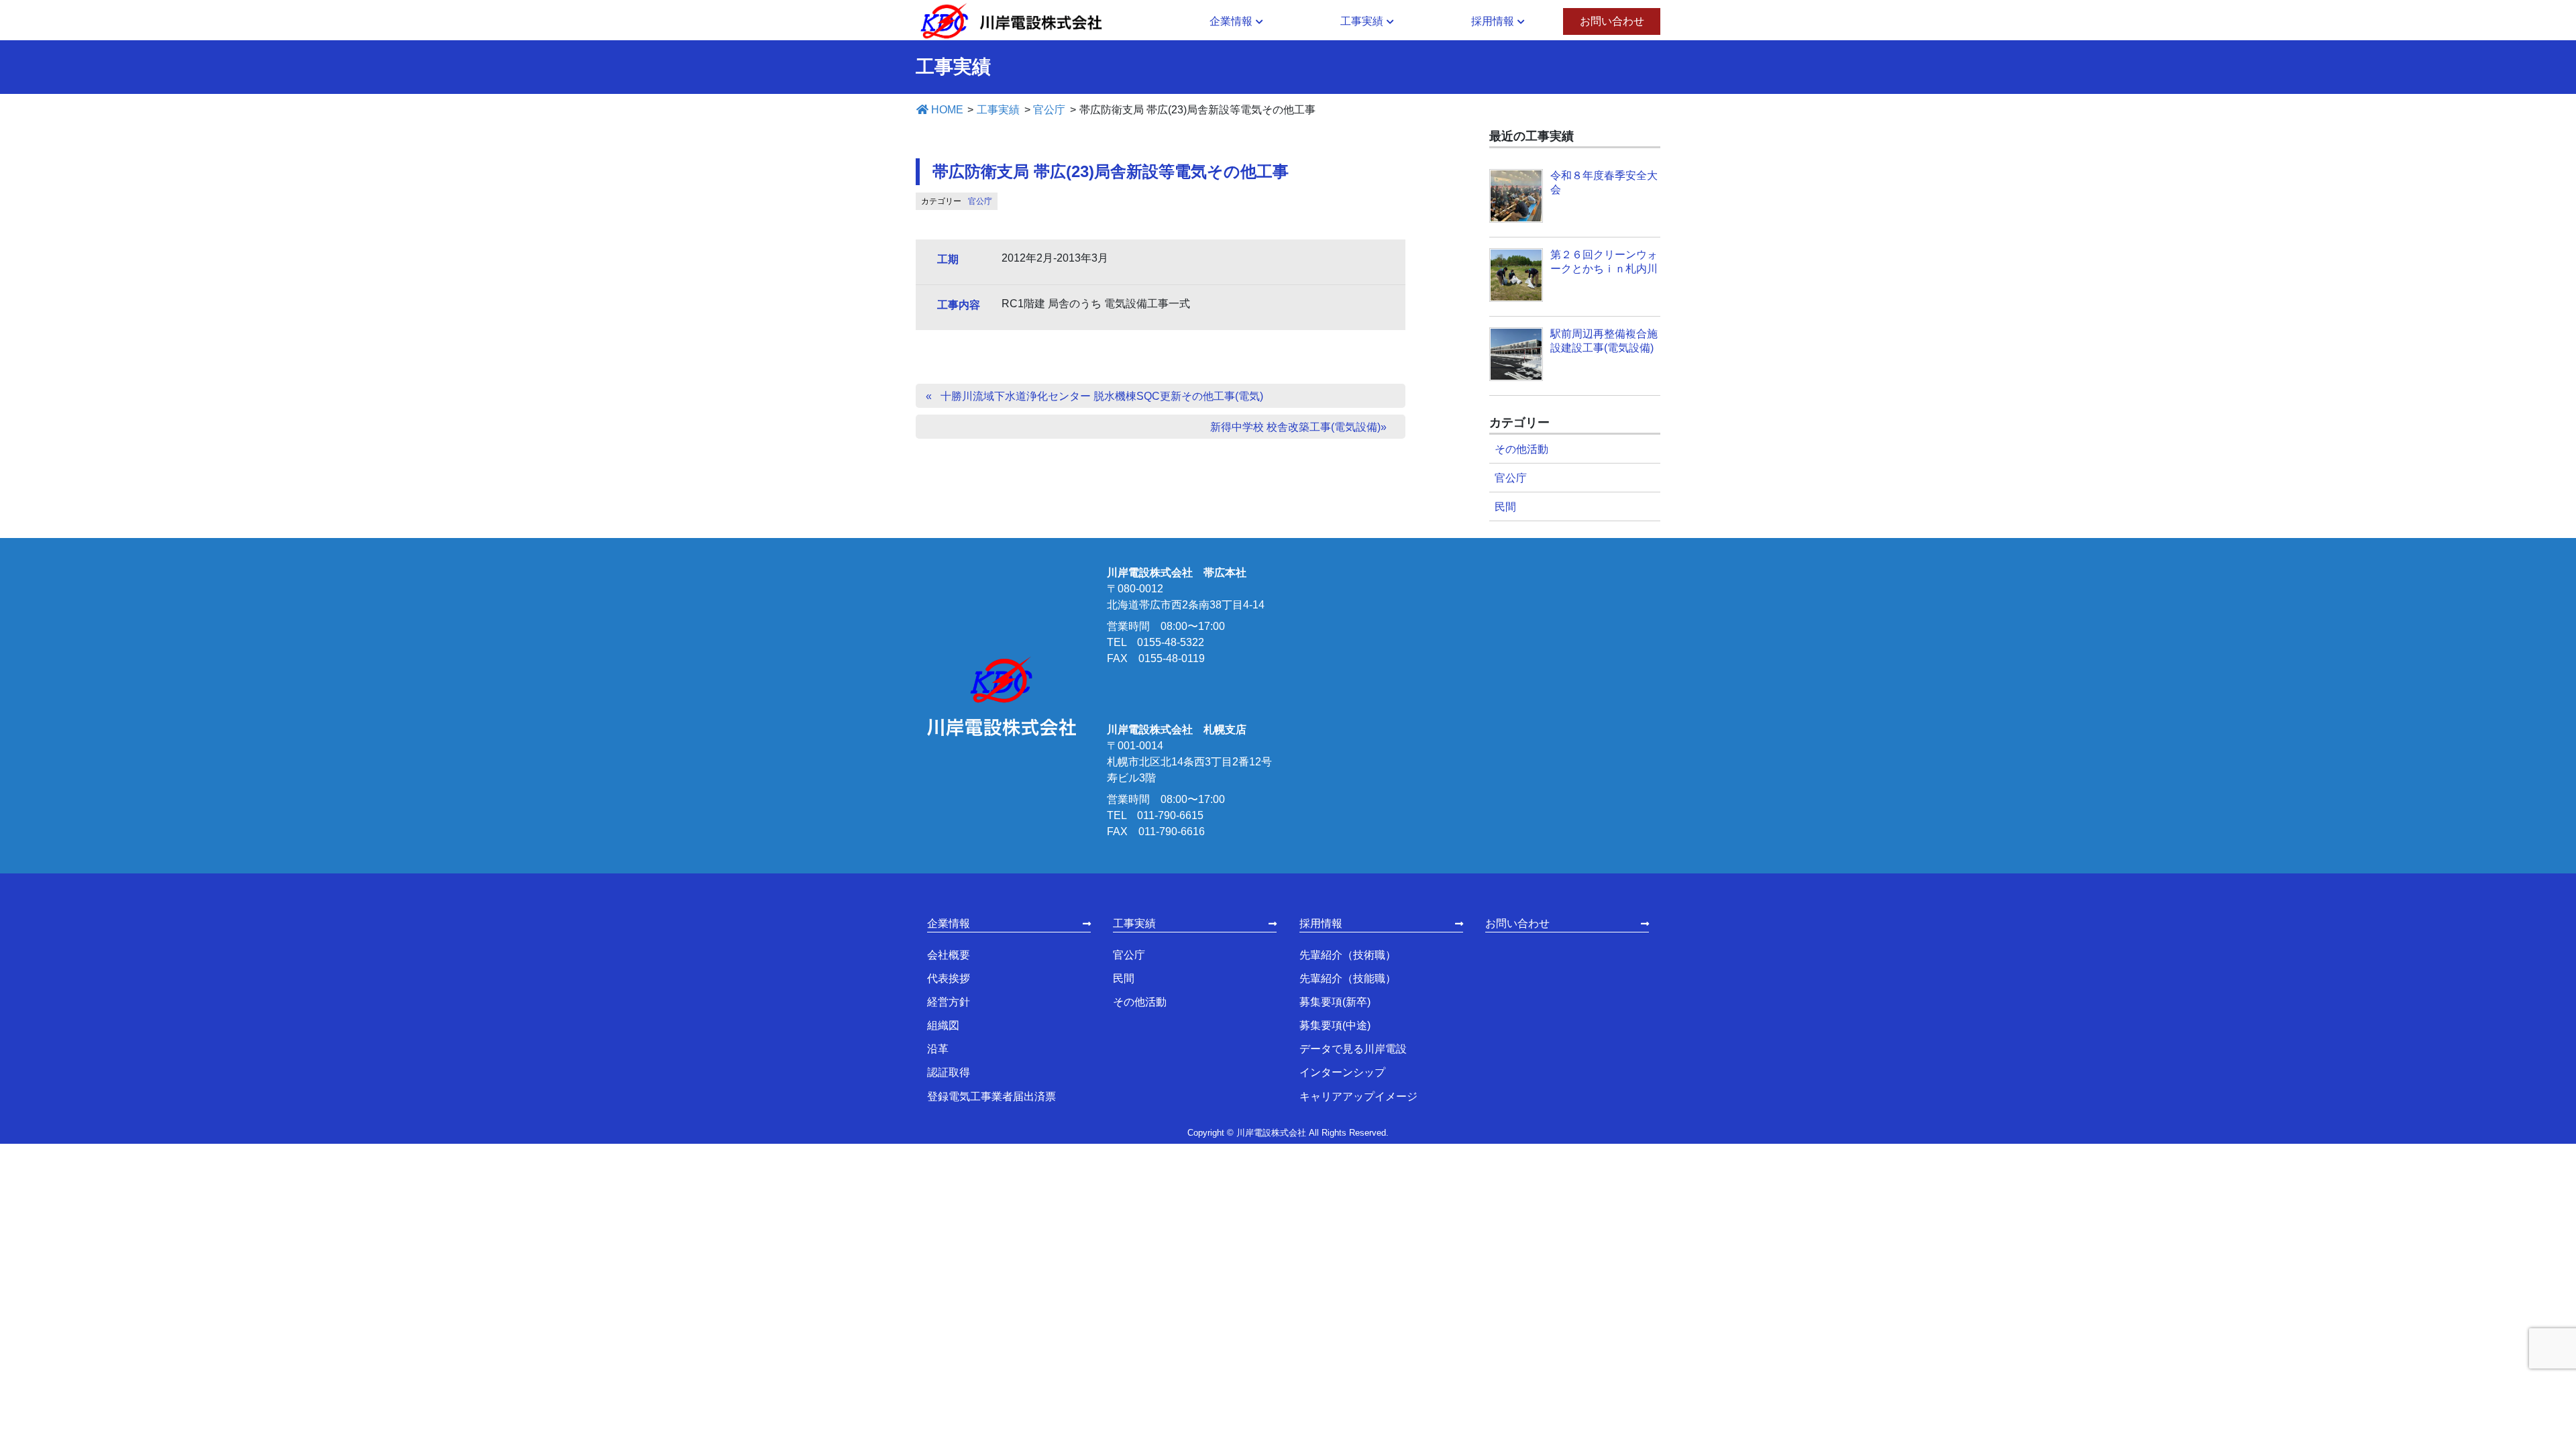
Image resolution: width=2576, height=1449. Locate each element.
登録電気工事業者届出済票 (991, 1096)
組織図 (943, 1025)
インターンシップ (1342, 1072)
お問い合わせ (1517, 923)
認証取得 (949, 1072)
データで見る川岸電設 (1353, 1049)
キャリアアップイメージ (1358, 1096)
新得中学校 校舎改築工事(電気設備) (1295, 427)
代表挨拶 (949, 978)
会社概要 (949, 955)
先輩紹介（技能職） (1348, 978)
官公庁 (980, 201)
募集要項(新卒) (1335, 1002)
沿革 (938, 1049)
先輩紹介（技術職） (1348, 955)
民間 (1505, 507)
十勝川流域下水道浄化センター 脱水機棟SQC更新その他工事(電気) (1102, 396)
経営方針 (949, 1002)
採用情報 (1321, 923)
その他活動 (1521, 449)
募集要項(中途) (1335, 1025)
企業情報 (949, 923)
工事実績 (1134, 923)
